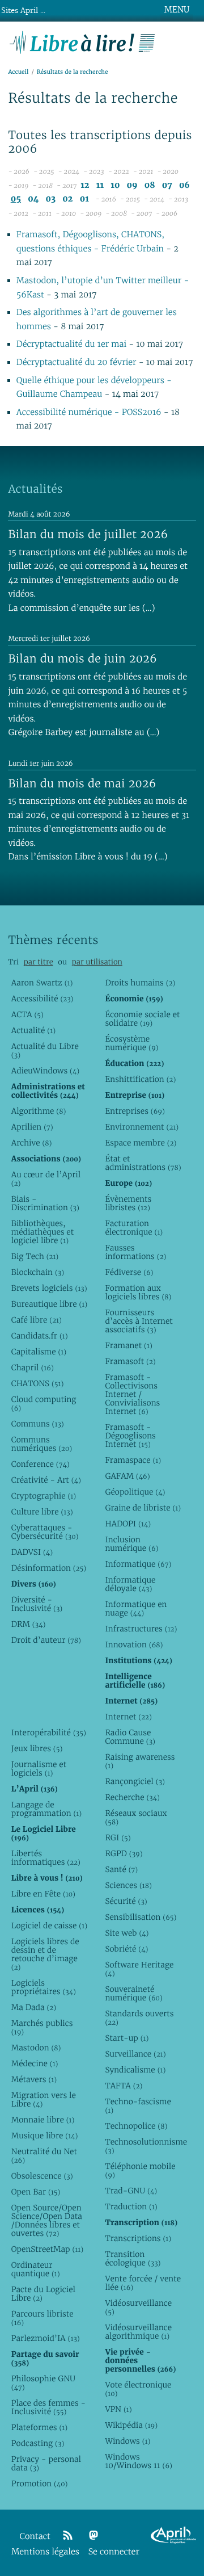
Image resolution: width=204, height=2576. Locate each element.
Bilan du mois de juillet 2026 (88, 534)
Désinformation (49, 1568)
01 (84, 199)
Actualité (33, 1030)
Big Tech (35, 1256)
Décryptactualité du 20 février (76, 362)
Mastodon (36, 2048)
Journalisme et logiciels (39, 1769)
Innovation (134, 1644)
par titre (39, 962)
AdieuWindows (45, 1071)
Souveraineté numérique (133, 1993)
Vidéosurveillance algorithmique (138, 2332)
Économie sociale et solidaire (142, 1019)
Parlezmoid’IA (46, 2338)
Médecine (35, 2063)
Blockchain (38, 1272)
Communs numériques (42, 1444)
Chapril (33, 1367)
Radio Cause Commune (130, 1737)
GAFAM (127, 1476)
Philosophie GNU (43, 2383)
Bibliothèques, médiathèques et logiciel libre (42, 1232)
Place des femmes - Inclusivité (48, 2407)
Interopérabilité (49, 1732)
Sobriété (126, 1949)
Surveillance (135, 2054)
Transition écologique (133, 2258)
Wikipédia (131, 2425)
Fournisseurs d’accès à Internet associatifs (139, 1321)
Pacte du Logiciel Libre (43, 2294)
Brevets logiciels (49, 1288)
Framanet (128, 1345)
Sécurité (126, 1901)
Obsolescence (42, 2176)
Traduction (131, 2206)
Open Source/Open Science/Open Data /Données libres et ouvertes (47, 2220)
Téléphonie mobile (140, 2170)
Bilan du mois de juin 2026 (82, 658)
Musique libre (45, 2136)
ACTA (27, 1014)
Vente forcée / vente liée (143, 2283)
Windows (127, 2441)
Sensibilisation (141, 1917)
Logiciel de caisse (49, 1925)
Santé (121, 1869)
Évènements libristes (128, 1203)
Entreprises (135, 1111)
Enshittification (140, 1079)
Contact (35, 2537)
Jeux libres (37, 1748)
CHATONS (38, 1383)
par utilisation (97, 962)
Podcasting (38, 2443)
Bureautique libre (49, 1304)
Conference (41, 1464)
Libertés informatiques (46, 1858)
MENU (177, 10)
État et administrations (143, 1163)
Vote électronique (138, 2389)
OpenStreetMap (47, 2249)
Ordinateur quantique (36, 2269)
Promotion (40, 2483)
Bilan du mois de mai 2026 (82, 783)
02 (67, 199)
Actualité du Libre (45, 1050)
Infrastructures (141, 1629)
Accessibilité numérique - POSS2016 (89, 412)
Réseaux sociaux (136, 1817)
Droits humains (140, 983)
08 (150, 185)
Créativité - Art (46, 1480)
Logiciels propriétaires (44, 1987)
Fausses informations (135, 1252)
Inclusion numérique (131, 1544)
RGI (118, 1837)
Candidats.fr (40, 1336)
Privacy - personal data (46, 2463)
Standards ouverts (139, 2018)
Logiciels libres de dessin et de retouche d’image (45, 1954)
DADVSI (32, 1552)
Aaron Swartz (42, 983)
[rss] (67, 2536)
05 (16, 199)
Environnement (142, 1127)
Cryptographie (44, 1496)
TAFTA (124, 2086)
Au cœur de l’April (46, 1179)
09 (132, 185)
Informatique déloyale (130, 1584)
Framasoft (130, 1361)
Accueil (18, 72)
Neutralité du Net (44, 2156)
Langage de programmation (46, 1809)
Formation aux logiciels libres (138, 1292)
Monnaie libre (43, 2120)
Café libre (37, 1320)
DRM (29, 1624)
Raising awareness (140, 1761)
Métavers (34, 2079)
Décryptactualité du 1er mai (73, 344)
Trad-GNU (131, 2191)
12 (85, 185)
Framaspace (133, 1460)
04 (33, 199)
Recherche (132, 1797)
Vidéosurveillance (138, 2307)
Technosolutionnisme (143, 2146)
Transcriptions (138, 2238)
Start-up (127, 2038)
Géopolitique (135, 1492)
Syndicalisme (135, 2070)
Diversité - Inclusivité (37, 1604)
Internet (128, 1717)
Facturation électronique (134, 1228)
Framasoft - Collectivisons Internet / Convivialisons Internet (132, 1394)
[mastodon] (93, 2536)
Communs (38, 1424)
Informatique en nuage (136, 1608)
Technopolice (136, 2126)
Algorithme (39, 1111)
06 (184, 185)
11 (100, 185)
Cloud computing (44, 1404)
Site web (127, 1933)
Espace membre (141, 1143)
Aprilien (32, 1127)
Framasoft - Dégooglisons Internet (130, 1436)
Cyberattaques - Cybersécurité (45, 1532)
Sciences (128, 1885)
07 (167, 185)
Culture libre (42, 1512)
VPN (118, 2409)
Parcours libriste (42, 2318)
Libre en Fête (43, 1894)
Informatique (138, 1564)
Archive (32, 1143)
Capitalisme (39, 1352)
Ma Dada (34, 2007)
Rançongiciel (135, 1781)
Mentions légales (45, 2552)
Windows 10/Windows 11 (139, 2461)
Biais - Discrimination (45, 1203)
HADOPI (128, 1524)
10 (115, 185)
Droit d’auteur (46, 1640)
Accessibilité (42, 998)
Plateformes (39, 2427)
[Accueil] (82, 41)
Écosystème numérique (131, 1043)
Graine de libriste (143, 1508)
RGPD (124, 1853)
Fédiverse (129, 1272)
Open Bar (36, 2192)
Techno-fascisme (138, 2106)
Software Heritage (139, 1969)
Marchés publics (42, 2027)
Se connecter (114, 2552)
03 (51, 199)
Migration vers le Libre (44, 2099)
